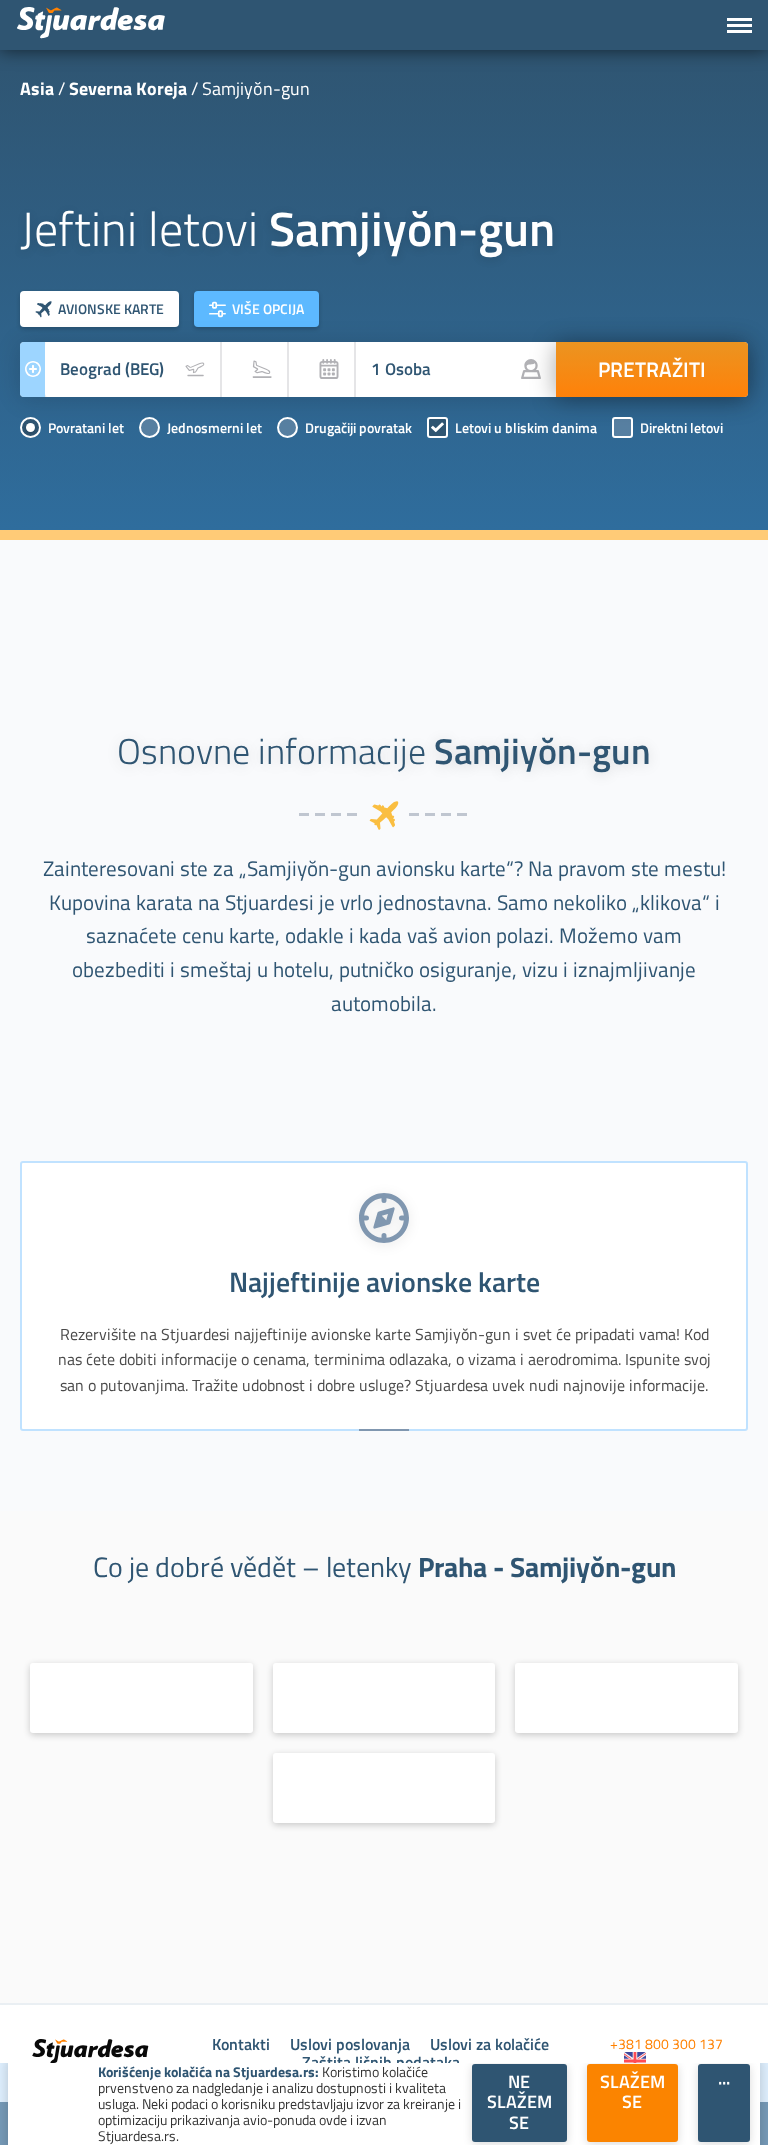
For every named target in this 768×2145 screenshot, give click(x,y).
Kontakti (241, 2044)
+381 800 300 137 (666, 2043)
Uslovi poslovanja (350, 2044)
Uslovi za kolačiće (489, 2044)
